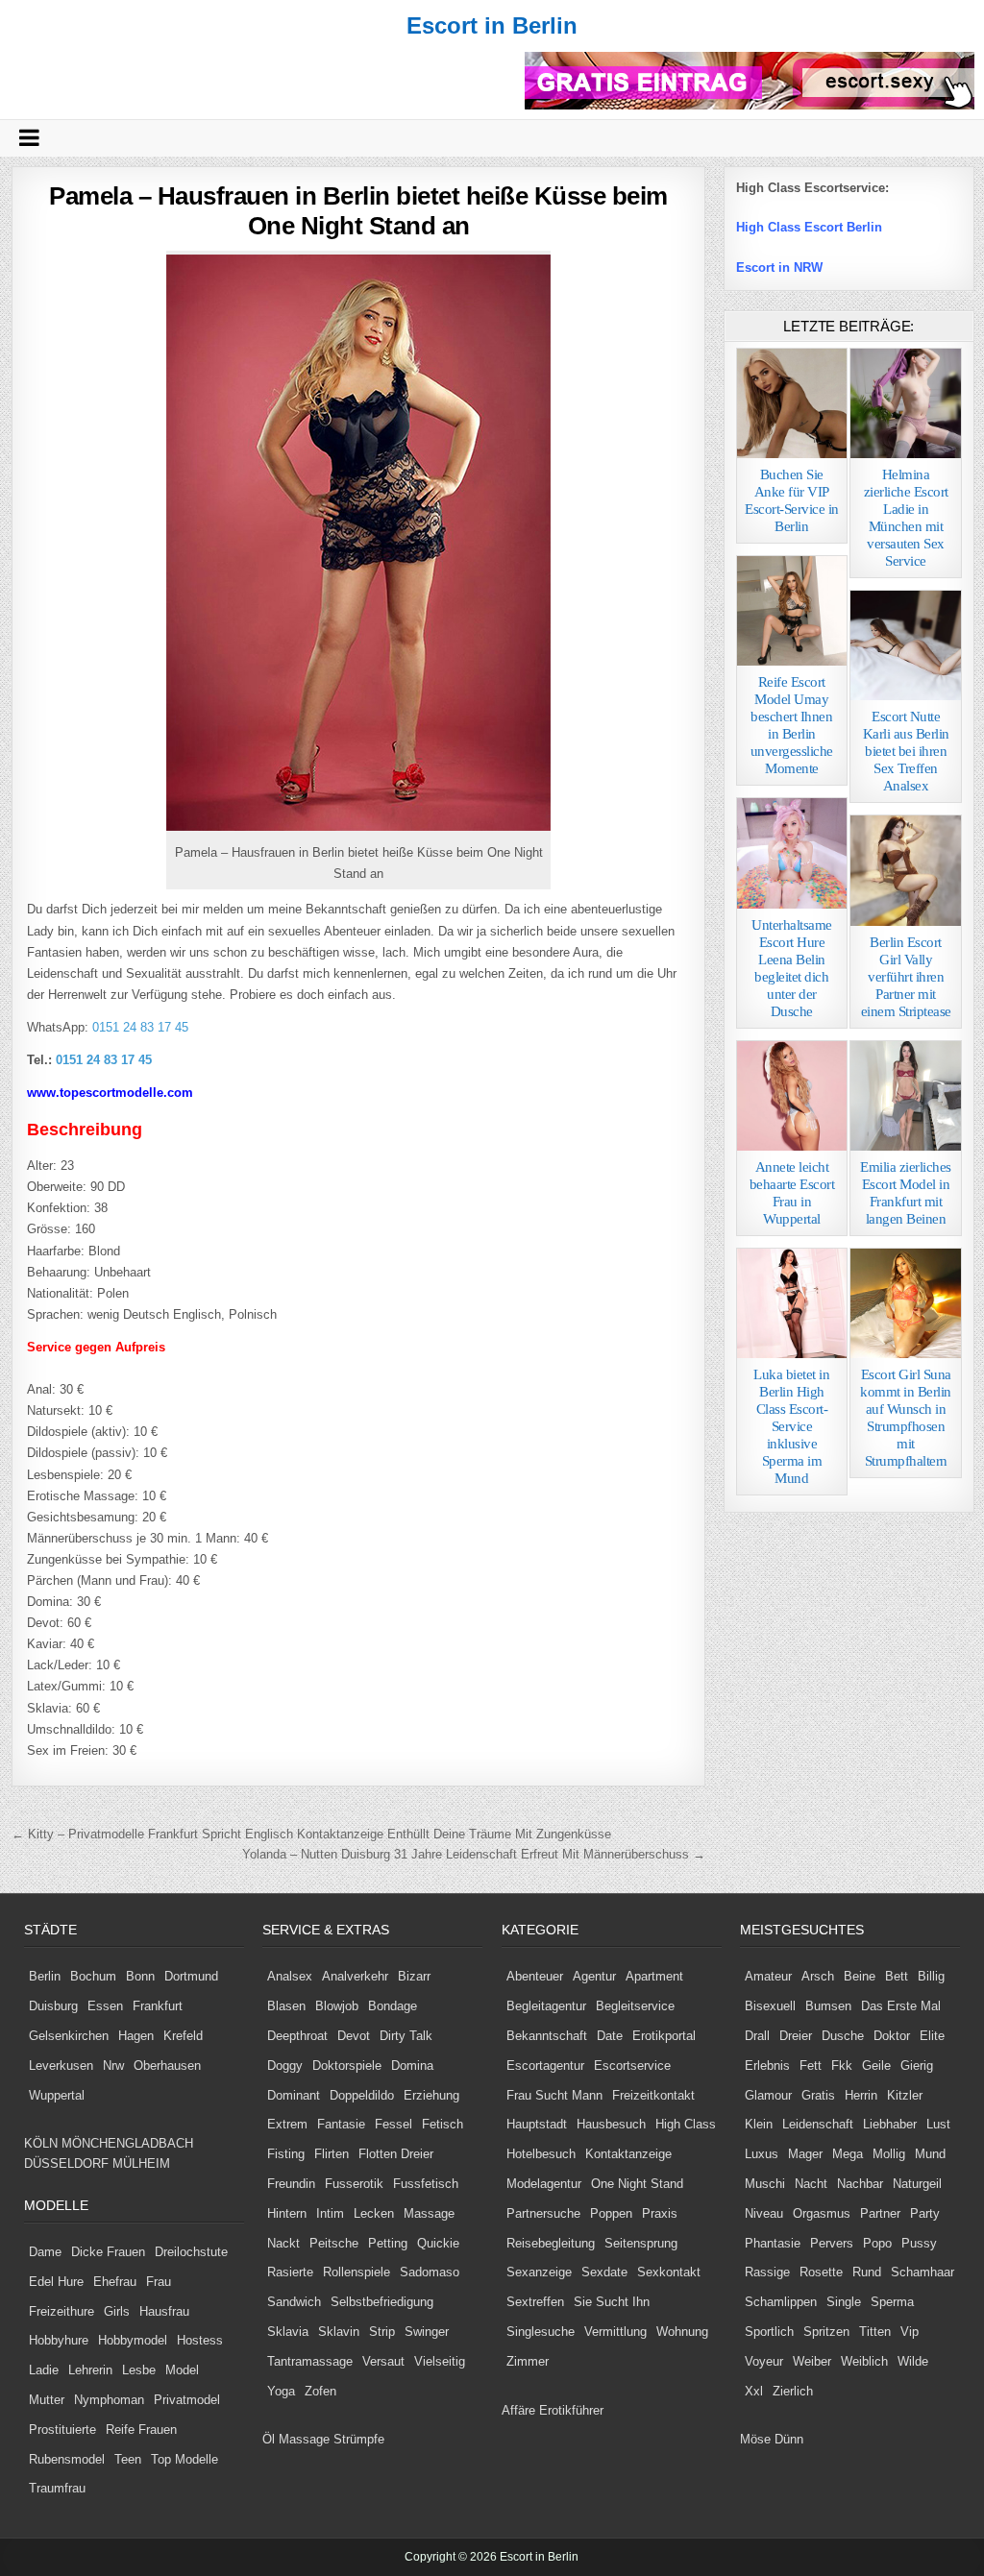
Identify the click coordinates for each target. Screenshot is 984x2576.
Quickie (438, 2243)
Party (925, 2213)
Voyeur (764, 2361)
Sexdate (604, 2272)
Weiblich (864, 2361)
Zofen (320, 2391)
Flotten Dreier (396, 2154)
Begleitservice (635, 2006)
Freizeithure (61, 2311)
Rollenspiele (357, 2272)
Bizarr (414, 1976)
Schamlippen (781, 2302)
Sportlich (769, 2332)
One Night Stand (637, 2184)
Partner (880, 2213)
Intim (330, 2213)
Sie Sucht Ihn (612, 2302)
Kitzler (905, 2095)
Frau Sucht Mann (554, 2095)
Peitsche (334, 2243)
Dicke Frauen (108, 2252)
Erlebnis (767, 2066)
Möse (755, 2439)
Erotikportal (664, 2036)
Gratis (818, 2095)
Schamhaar (922, 2272)
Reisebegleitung (551, 2243)
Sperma (892, 2302)
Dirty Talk (406, 2036)
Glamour (768, 2095)
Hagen (136, 2036)
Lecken (374, 2213)
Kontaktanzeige (628, 2154)
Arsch (818, 1976)
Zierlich (793, 2391)
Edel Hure (56, 2282)
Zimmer (528, 2361)
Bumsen (828, 2006)
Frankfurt (158, 2006)
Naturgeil (917, 2184)
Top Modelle (184, 2459)
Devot (354, 2036)
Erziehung (431, 2095)
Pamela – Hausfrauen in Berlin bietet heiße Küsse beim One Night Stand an (358, 211)
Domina (412, 2066)
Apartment (654, 1976)
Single (844, 2302)
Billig (931, 1976)
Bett (897, 1976)
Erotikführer (571, 2410)
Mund (930, 2154)
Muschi (765, 2184)
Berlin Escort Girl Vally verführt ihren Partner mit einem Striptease (906, 977)
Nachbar (860, 2184)
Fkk (842, 2066)
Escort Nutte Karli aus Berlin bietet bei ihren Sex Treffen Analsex (906, 751)
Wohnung (682, 2332)
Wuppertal (57, 2095)
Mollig (889, 2154)
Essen (105, 2006)
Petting (388, 2243)
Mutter (47, 2400)
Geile (876, 2066)
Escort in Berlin (492, 25)
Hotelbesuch (541, 2154)
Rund (867, 2272)
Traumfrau (57, 2488)
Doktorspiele (347, 2066)
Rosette (821, 2272)
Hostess (200, 2340)
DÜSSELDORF (66, 2163)
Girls (117, 2311)
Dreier (796, 2036)
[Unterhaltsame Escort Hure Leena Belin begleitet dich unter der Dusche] (792, 853)
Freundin (291, 2184)
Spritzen (826, 2332)
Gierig (917, 2066)
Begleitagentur (546, 2006)
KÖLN (41, 2143)
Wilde (913, 2361)
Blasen (286, 2006)
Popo (877, 2243)
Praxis (660, 2213)
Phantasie (773, 2243)
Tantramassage (310, 2361)
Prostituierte (62, 2430)
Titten (875, 2332)
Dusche (843, 2036)
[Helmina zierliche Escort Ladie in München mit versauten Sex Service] (905, 403)
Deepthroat (297, 2036)
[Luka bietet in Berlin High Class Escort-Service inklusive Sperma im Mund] (792, 1303)
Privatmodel (187, 2400)
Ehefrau (115, 2282)
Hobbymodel (133, 2340)
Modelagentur (544, 2184)
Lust (938, 2124)
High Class (686, 2124)
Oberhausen (167, 2066)
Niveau (764, 2213)
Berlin (45, 1976)
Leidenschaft (818, 2124)
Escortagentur (545, 2066)
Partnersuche (543, 2213)
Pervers (832, 2243)
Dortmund (191, 1976)
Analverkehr (355, 1976)
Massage (429, 2213)
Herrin (861, 2095)
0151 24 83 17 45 (138, 1027)
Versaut (383, 2361)
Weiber (812, 2361)
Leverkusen (61, 2066)
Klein (759, 2124)
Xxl (754, 2391)
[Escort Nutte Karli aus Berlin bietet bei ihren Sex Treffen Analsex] (905, 645)
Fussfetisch (426, 2184)
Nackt (283, 2243)
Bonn (140, 1976)
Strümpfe (359, 2439)
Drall (757, 2036)
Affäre (518, 2410)
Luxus (762, 2154)
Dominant (294, 2095)
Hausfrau (164, 2311)
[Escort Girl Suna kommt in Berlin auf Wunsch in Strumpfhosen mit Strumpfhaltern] (905, 1303)
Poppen (611, 2213)
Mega (848, 2154)
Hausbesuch (611, 2124)
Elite (932, 2036)
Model (182, 2370)
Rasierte (290, 2272)
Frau (159, 2282)
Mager (805, 2154)
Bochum (93, 1976)
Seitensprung (641, 2243)
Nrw (113, 2066)
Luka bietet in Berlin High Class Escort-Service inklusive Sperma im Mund (791, 1426)
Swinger (427, 2332)
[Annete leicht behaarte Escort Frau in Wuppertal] (792, 1096)
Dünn (789, 2439)
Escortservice (632, 2066)
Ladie (44, 2370)
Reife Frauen (141, 2430)
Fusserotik (354, 2184)
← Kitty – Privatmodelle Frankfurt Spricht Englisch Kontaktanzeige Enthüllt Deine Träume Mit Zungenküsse (311, 1834)
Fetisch (443, 2124)
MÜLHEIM (141, 2163)
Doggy (285, 2066)
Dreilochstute (191, 2252)
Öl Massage (296, 2439)
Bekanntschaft (547, 2036)
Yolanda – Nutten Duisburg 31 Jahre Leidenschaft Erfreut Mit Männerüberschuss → (474, 1854)
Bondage (393, 2006)
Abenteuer (535, 1976)
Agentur (594, 1976)
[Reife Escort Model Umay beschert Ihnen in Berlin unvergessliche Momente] (792, 611)
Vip (910, 2332)
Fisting (286, 2154)
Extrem (287, 2124)
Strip (382, 2332)
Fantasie (341, 2124)
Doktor (892, 2036)
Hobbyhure (59, 2340)
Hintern (287, 2213)
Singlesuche (541, 2332)
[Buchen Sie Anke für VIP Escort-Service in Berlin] (792, 403)
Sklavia (288, 2332)
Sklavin (339, 2332)
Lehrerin (90, 2370)
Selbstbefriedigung (382, 2302)
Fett (811, 2066)
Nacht (811, 2184)
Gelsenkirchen (69, 2036)
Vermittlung (615, 2332)
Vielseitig (440, 2361)
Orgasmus (822, 2213)
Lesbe (139, 2370)
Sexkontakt (669, 2272)
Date (610, 2036)
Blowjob (337, 2006)
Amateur (768, 1976)
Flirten (332, 2154)
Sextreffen (535, 2302)
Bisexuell (770, 2006)
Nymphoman (109, 2400)
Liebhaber (890, 2124)
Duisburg (53, 2006)
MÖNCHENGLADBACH (127, 2143)
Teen (128, 2459)
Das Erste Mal (901, 2006)
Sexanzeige (539, 2272)
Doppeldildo (362, 2095)
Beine (860, 1976)
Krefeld (183, 2036)
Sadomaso (430, 2272)
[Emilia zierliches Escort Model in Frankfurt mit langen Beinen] (905, 1096)
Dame (45, 2252)
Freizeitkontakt (653, 2095)
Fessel (394, 2124)
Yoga (281, 2391)
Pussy (919, 2243)
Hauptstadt (537, 2124)
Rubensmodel (67, 2459)
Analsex (290, 1976)
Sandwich (294, 2302)
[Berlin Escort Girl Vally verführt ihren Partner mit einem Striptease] (905, 870)
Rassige (767, 2272)
